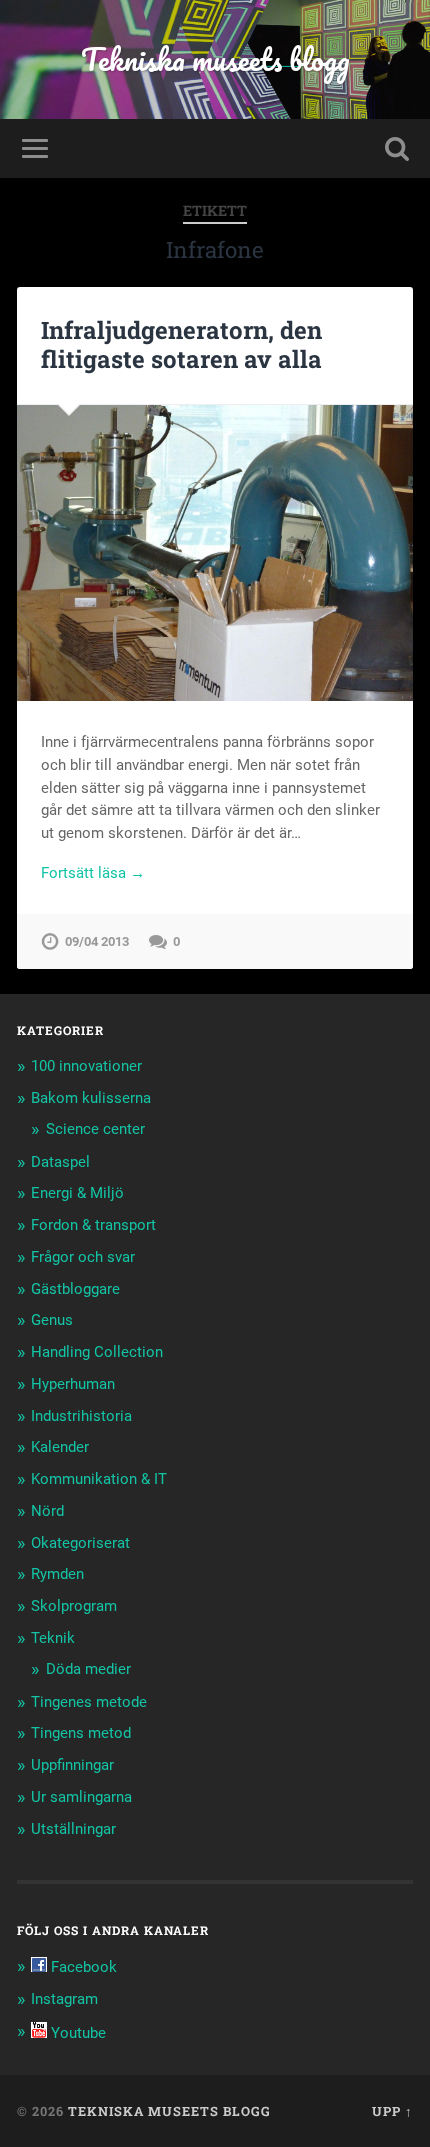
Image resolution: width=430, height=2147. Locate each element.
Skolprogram (74, 1606)
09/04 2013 (97, 941)
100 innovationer (86, 1066)
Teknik (53, 1638)
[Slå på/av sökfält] (397, 148)
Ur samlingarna (81, 1797)
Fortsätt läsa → (93, 873)
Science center (95, 1129)
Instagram (64, 1999)
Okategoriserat (80, 1543)
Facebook (82, 1967)
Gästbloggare (75, 1289)
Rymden (57, 1574)
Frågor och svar (83, 1257)
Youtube (76, 2033)
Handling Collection (97, 1352)
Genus (52, 1320)
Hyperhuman (73, 1384)
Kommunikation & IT (99, 1479)
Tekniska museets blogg (215, 59)
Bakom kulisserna (91, 1098)
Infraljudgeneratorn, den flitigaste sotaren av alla (181, 344)
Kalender (60, 1447)
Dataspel (60, 1162)
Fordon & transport (93, 1225)
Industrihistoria (81, 1416)
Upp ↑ (392, 2111)
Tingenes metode (89, 1702)
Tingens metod (81, 1733)
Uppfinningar (72, 1765)
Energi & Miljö (77, 1193)
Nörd (47, 1511)
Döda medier (88, 1669)
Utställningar (73, 1829)
